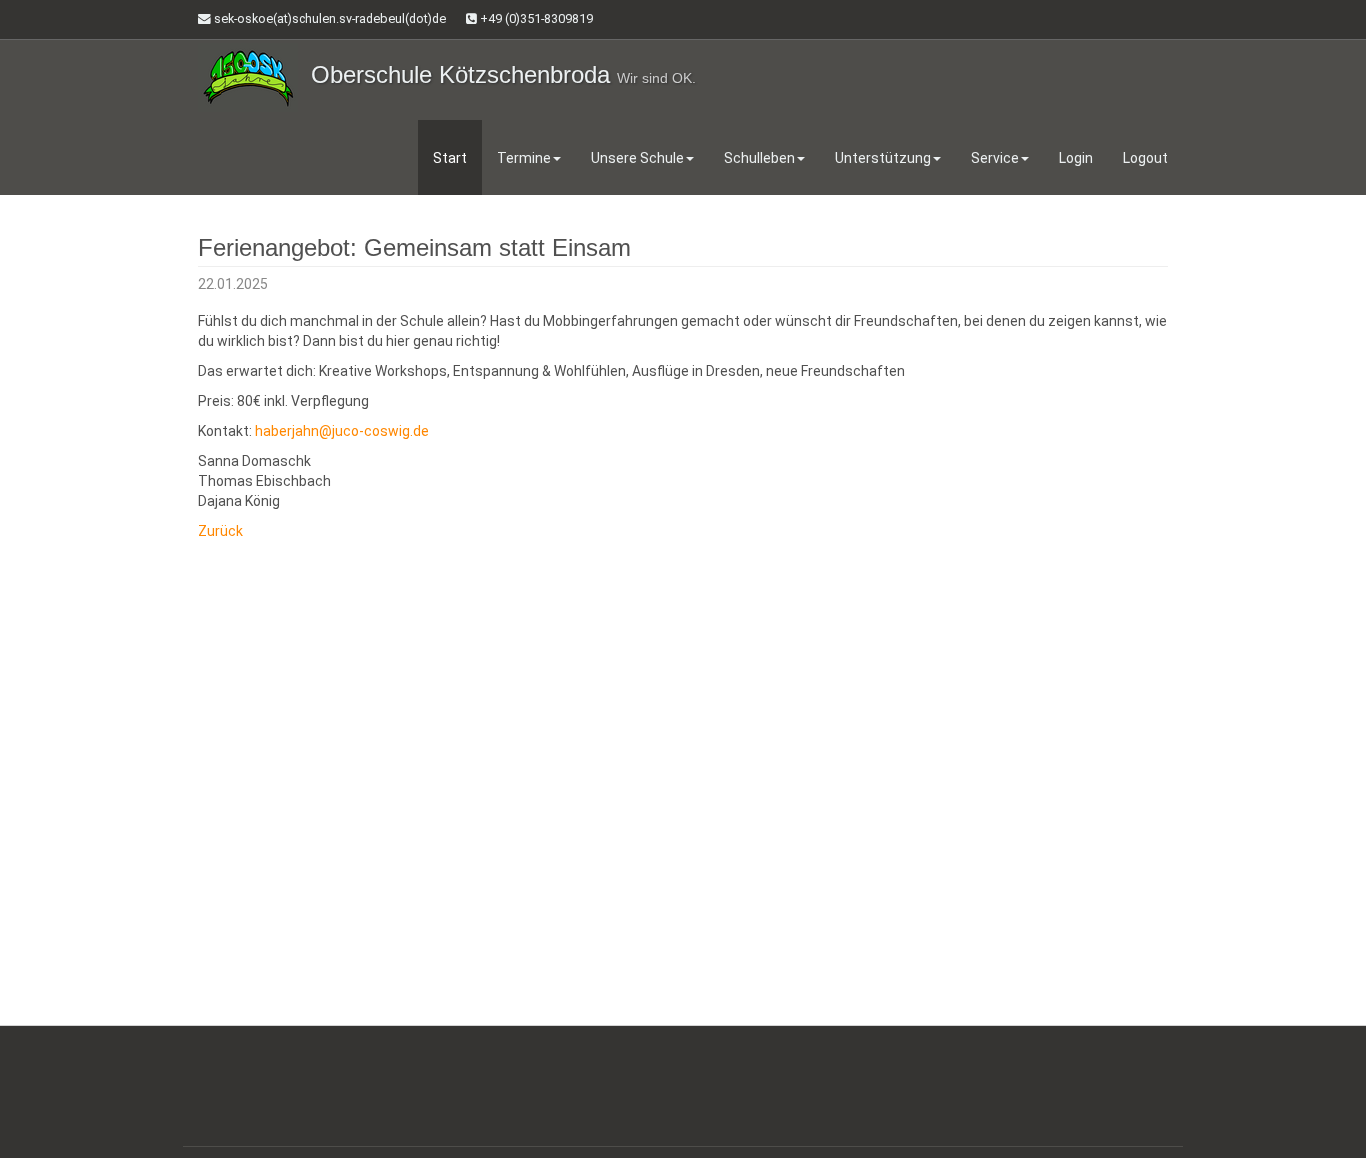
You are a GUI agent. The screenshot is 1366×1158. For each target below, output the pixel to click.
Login (1076, 158)
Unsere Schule (637, 158)
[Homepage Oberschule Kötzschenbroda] (248, 77)
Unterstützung (883, 158)
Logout (1145, 158)
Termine (524, 158)
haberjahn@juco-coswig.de (342, 431)
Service (995, 158)
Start (450, 158)
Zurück (220, 531)
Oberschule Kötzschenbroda (503, 74)
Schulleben (759, 158)
